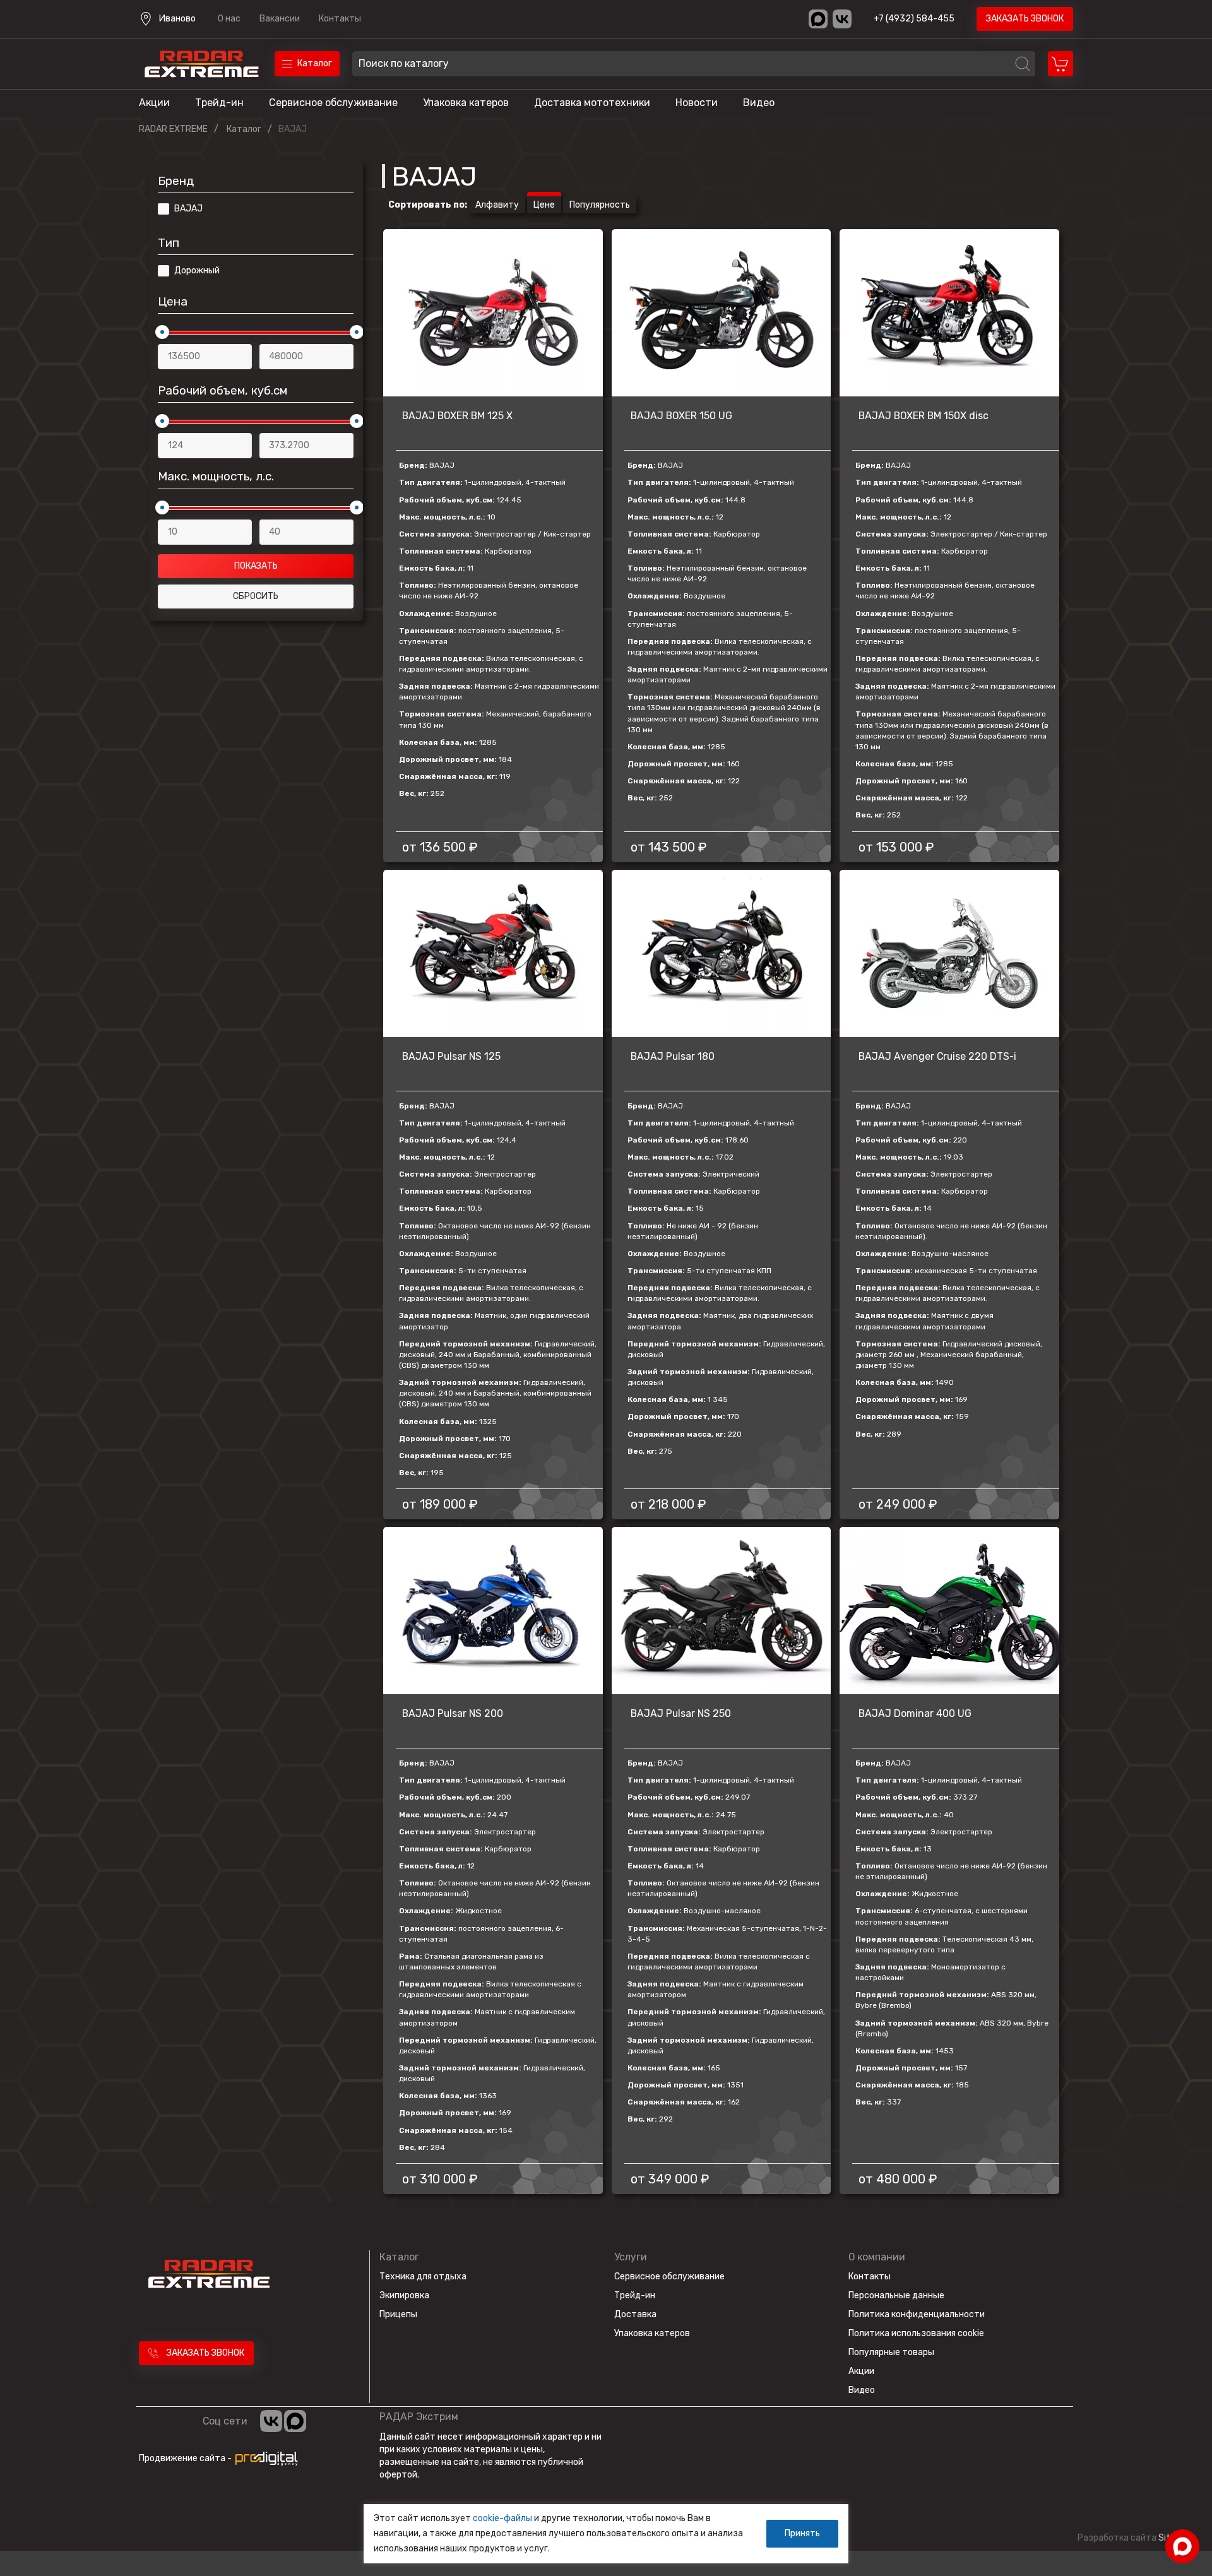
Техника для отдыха (423, 2276)
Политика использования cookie (916, 2333)
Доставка (635, 2314)
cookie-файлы (502, 2518)
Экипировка (404, 2295)
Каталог (399, 2257)
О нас (229, 19)
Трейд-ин (219, 103)
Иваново (177, 19)
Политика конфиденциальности (917, 2314)
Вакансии (280, 19)
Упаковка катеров (466, 103)
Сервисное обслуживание (333, 103)
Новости (697, 103)
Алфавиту (497, 205)
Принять (802, 2533)
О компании (877, 2257)
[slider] (162, 332)
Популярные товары (891, 2352)
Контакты (340, 19)
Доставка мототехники (592, 103)
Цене (544, 205)
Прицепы (398, 2314)
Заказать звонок (1025, 19)
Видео (759, 103)
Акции (154, 103)
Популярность (600, 205)
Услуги (631, 2257)
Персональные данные (896, 2295)
